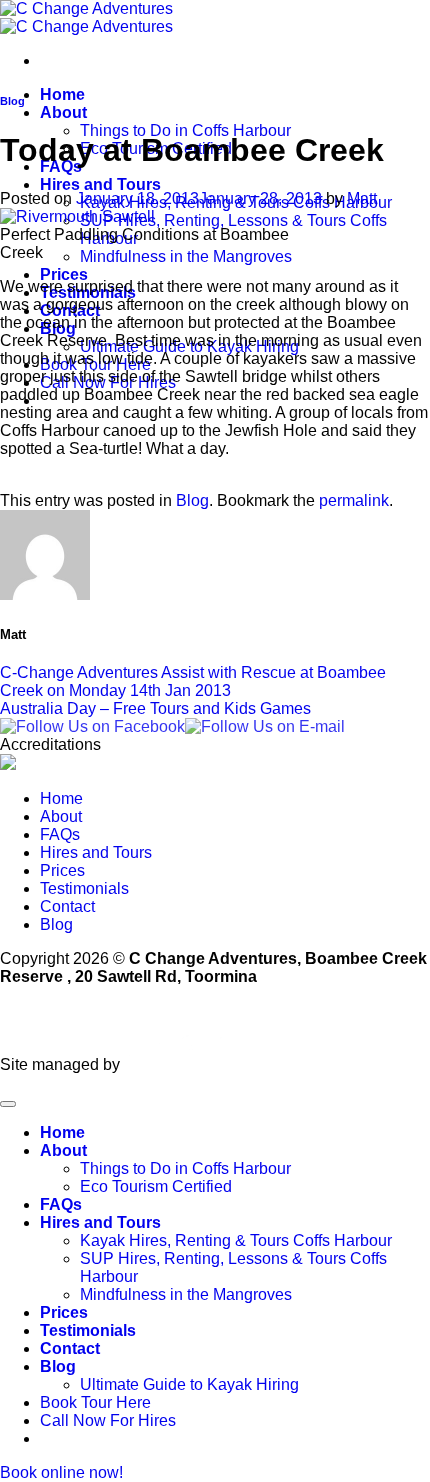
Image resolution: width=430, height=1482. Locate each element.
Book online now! (61, 1472)
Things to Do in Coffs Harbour (185, 130)
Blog (12, 101)
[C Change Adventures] (86, 17)
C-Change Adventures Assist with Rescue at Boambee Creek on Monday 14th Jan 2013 (193, 681)
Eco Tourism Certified (156, 1186)
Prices (64, 274)
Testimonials (84, 888)
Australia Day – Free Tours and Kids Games (155, 708)
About (63, 112)
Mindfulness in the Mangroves (186, 256)
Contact (67, 906)
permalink (354, 500)
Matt (362, 198)
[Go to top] (8, 1104)
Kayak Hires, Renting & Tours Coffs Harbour (236, 1240)
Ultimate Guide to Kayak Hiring (189, 1384)
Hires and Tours (100, 184)
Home (62, 94)
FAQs (60, 834)
